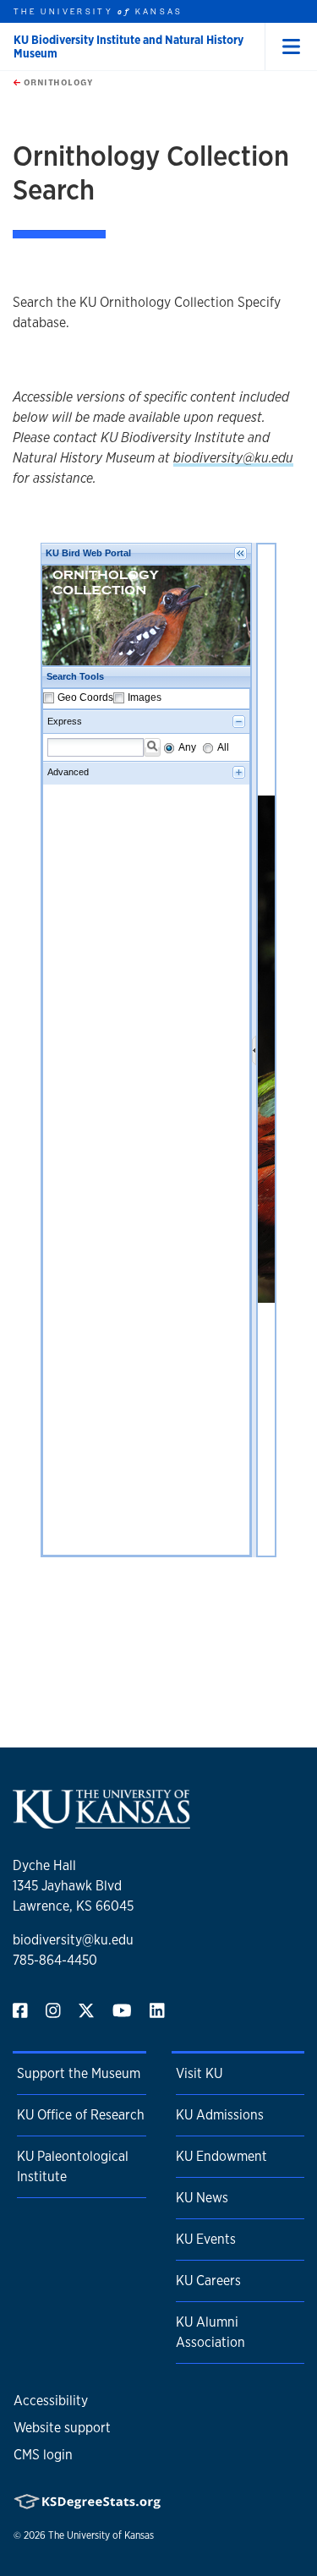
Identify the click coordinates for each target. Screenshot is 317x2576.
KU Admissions (220, 2115)
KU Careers (208, 2281)
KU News (202, 2198)
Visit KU (199, 2073)
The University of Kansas (101, 2535)
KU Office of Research (81, 2115)
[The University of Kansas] (101, 1821)
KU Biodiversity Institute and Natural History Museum (128, 46)
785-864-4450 (55, 1960)
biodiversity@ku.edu (233, 458)
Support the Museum (79, 2073)
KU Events (206, 2239)
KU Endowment (221, 2156)
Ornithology (57, 82)
